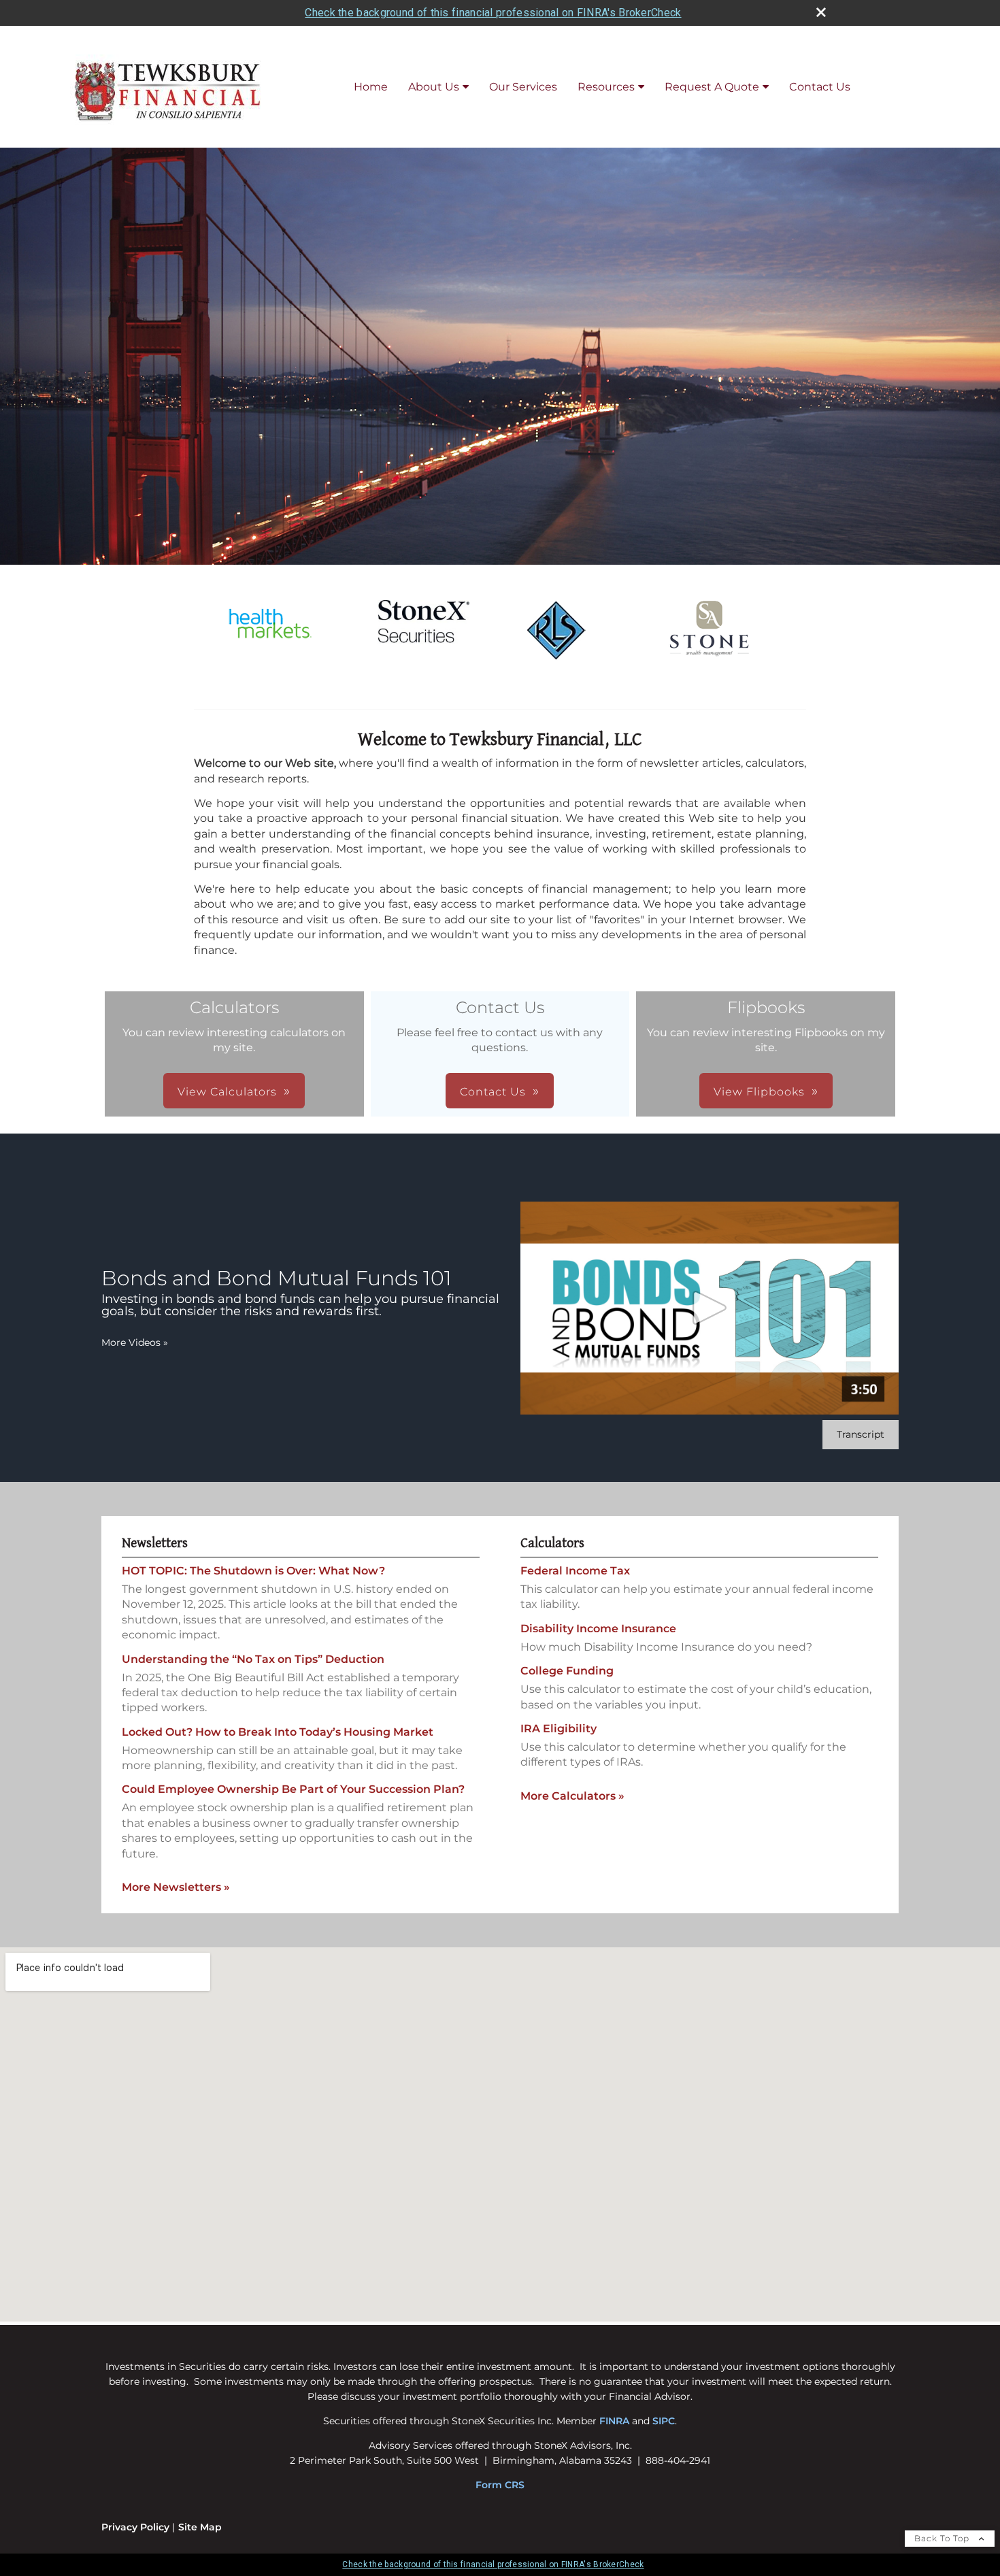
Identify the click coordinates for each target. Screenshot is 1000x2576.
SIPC (664, 2421)
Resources (606, 87)
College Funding (567, 1671)
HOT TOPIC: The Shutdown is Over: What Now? (253, 1571)
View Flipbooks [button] (759, 1092)
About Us (434, 87)
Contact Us (820, 87)
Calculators (552, 1543)
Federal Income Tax (575, 1571)
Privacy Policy (135, 2527)
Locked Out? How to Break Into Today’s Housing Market (278, 1732)
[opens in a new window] (270, 651)
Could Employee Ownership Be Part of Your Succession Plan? (293, 1789)
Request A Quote (712, 87)
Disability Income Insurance (598, 1629)
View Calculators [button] (227, 1092)
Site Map (200, 2527)
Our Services (523, 87)
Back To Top (943, 2538)
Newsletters (155, 1543)
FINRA (614, 2421)
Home (371, 87)
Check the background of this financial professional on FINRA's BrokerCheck (493, 13)
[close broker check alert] (821, 12)
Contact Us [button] (493, 1092)
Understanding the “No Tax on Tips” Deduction (253, 1659)
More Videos (135, 1342)
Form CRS (500, 2485)
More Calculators (572, 1796)
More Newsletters (176, 1887)
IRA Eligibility (559, 1729)
